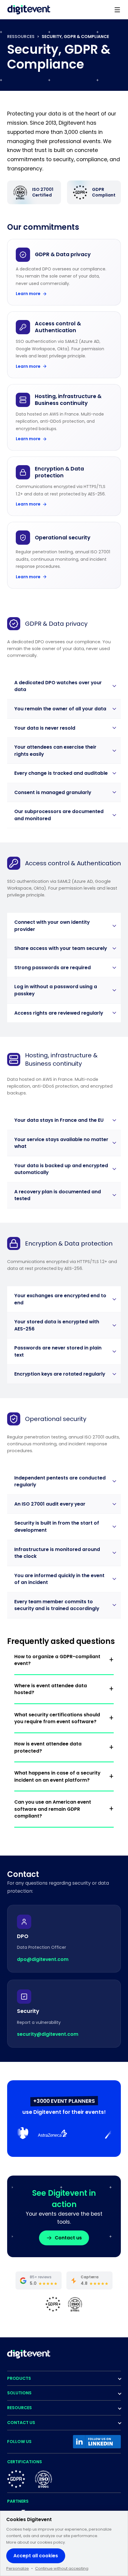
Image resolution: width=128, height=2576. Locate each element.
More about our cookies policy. (36, 2542)
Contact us (68, 2238)
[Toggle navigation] (117, 10)
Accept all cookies (36, 2556)
